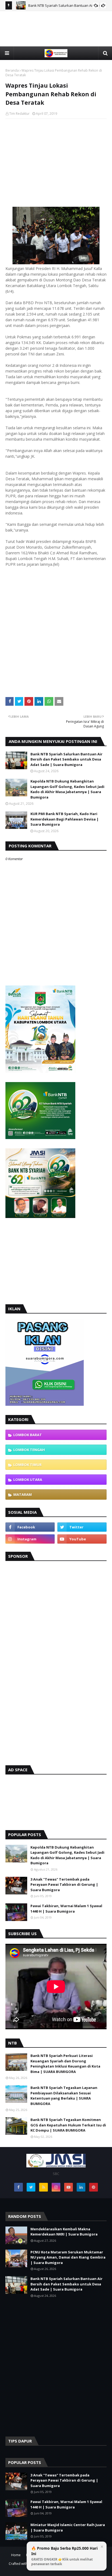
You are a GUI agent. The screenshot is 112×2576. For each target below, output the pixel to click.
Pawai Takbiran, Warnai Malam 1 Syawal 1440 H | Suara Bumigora (66, 1909)
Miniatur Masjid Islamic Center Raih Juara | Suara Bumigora (68, 2527)
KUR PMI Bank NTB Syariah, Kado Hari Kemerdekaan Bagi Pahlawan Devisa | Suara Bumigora (65, 819)
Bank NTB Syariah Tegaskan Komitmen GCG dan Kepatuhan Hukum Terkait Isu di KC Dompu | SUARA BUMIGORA (68, 2125)
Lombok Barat (28, 1435)
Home (16, 2555)
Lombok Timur (27, 1465)
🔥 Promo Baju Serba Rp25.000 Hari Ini (64, 2556)
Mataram (23, 1494)
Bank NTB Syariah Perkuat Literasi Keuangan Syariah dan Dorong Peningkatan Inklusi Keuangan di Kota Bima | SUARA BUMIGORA (65, 2064)
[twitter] (82, 1527)
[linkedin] (81, 2187)
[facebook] (30, 1527)
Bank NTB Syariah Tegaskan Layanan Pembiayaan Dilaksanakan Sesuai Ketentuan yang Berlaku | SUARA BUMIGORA (64, 2096)
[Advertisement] (56, 38)
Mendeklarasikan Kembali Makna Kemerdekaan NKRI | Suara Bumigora (64, 2232)
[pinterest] (94, 2187)
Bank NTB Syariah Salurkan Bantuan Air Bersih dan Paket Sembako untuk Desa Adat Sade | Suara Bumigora (66, 759)
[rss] (43, 2187)
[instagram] (30, 1539)
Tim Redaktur (19, 114)
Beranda (12, 70)
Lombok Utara (28, 1480)
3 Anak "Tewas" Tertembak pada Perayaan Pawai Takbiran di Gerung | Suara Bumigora (64, 1885)
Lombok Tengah (29, 1450)
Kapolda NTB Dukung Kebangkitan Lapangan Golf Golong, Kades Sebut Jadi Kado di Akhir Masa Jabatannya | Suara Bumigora (67, 789)
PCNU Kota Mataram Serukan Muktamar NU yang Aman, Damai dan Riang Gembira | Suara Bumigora (68, 2257)
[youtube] (82, 1539)
